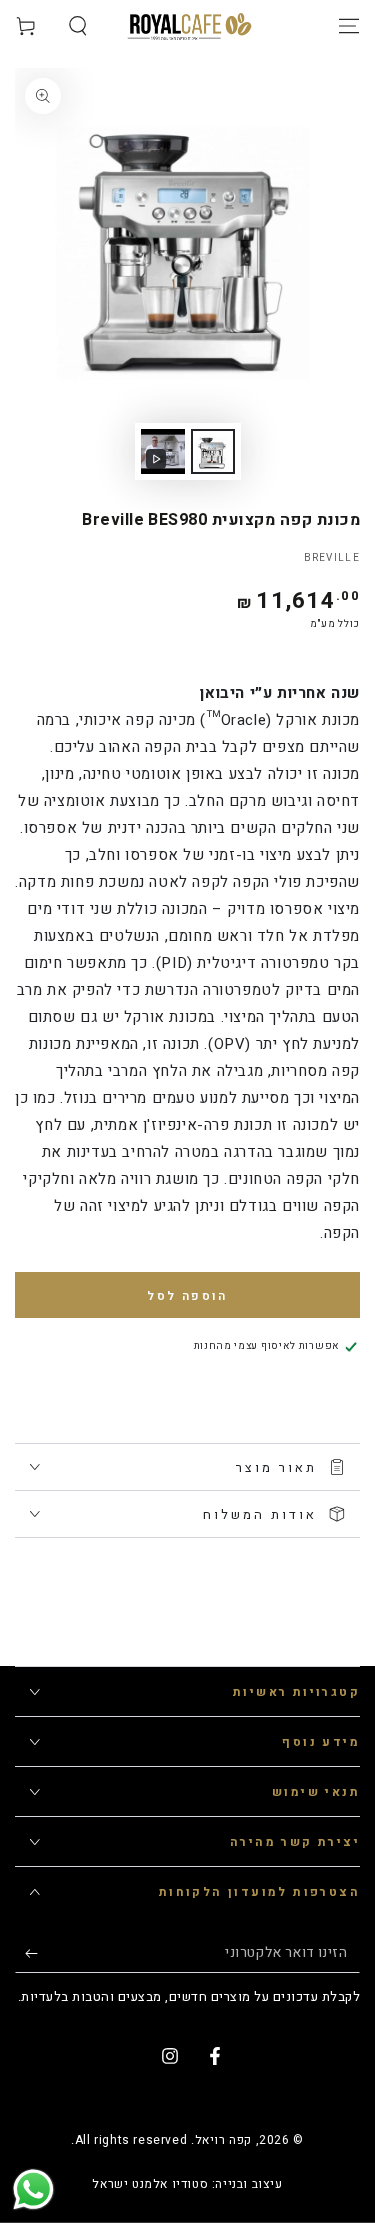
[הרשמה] (26, 1953)
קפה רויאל (223, 2140)
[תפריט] (349, 26)
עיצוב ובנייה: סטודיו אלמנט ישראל (187, 2184)
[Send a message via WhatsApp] (33, 2189)
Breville (332, 558)
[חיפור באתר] (78, 26)
